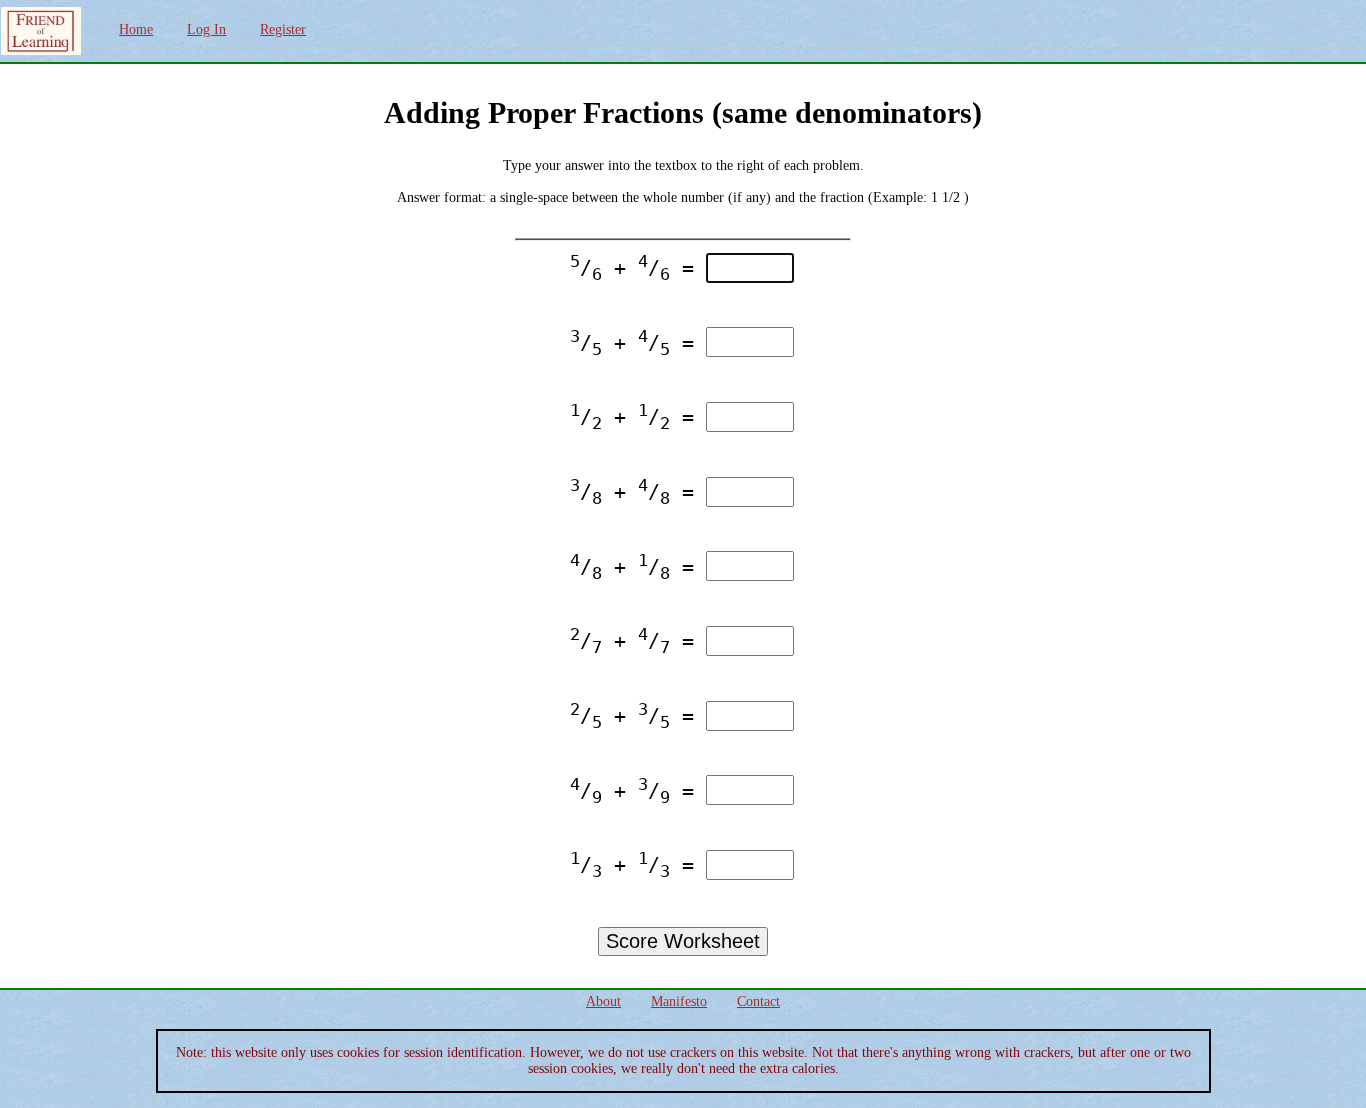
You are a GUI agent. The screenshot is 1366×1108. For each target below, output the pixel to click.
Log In (206, 29)
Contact (758, 1001)
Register (283, 29)
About (603, 1001)
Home (136, 29)
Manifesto (679, 1001)
